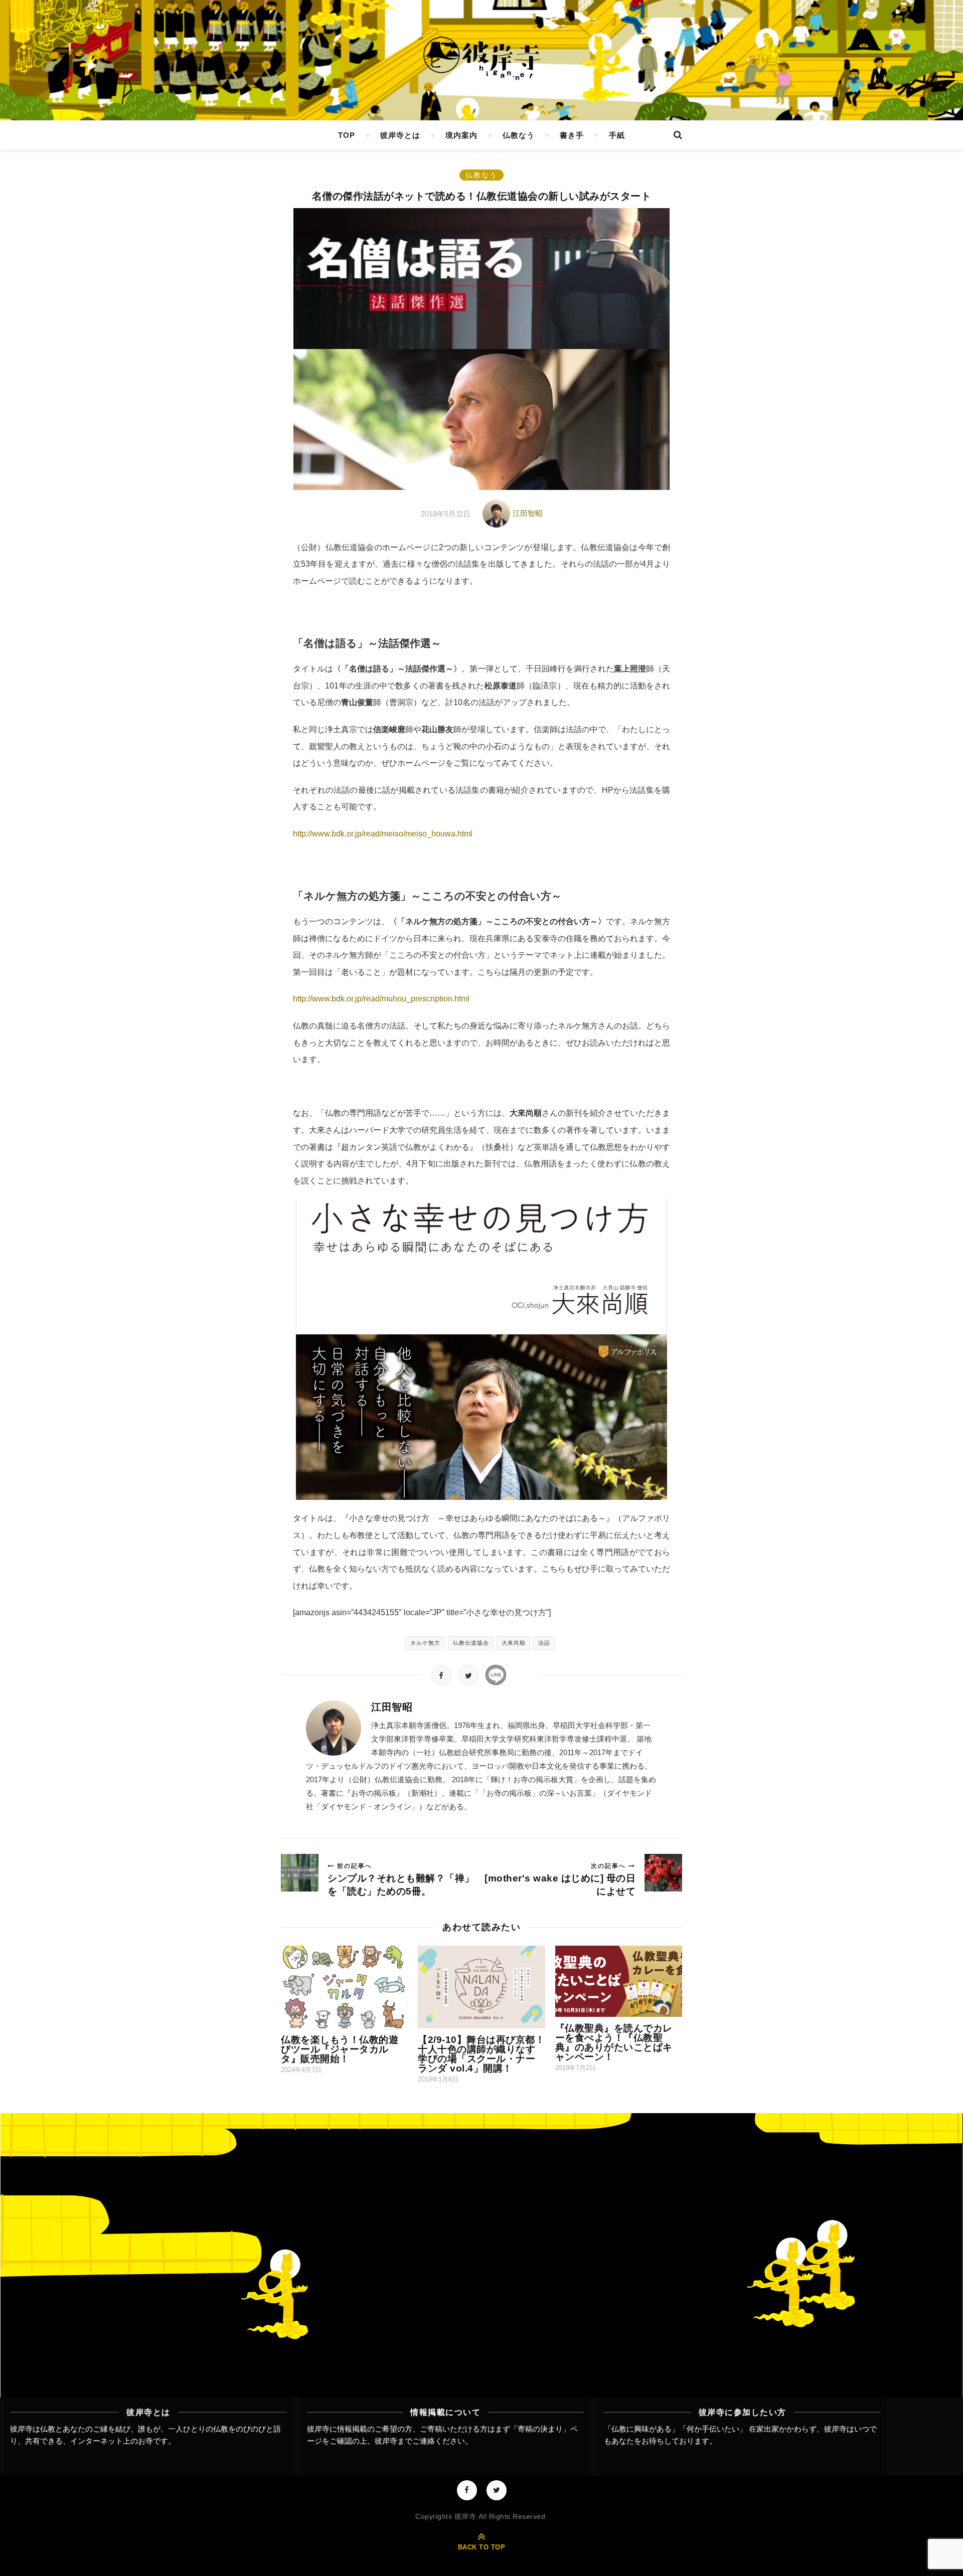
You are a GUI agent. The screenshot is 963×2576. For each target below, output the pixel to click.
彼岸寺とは (400, 135)
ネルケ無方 (425, 1643)
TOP (347, 135)
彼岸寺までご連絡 (405, 2441)
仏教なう (519, 135)
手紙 (617, 135)
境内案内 (461, 135)
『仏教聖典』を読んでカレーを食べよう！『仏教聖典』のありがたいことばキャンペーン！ (614, 2042)
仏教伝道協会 (471, 1643)
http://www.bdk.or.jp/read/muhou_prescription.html (381, 999)
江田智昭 (528, 513)
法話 (544, 1643)
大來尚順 (514, 1643)
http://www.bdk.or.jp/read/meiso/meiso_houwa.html (383, 834)
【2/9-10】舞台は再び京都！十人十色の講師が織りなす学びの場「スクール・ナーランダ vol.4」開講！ (481, 2054)
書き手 (572, 135)
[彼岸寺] (481, 59)
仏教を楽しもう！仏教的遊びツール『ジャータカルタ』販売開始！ (340, 2049)
